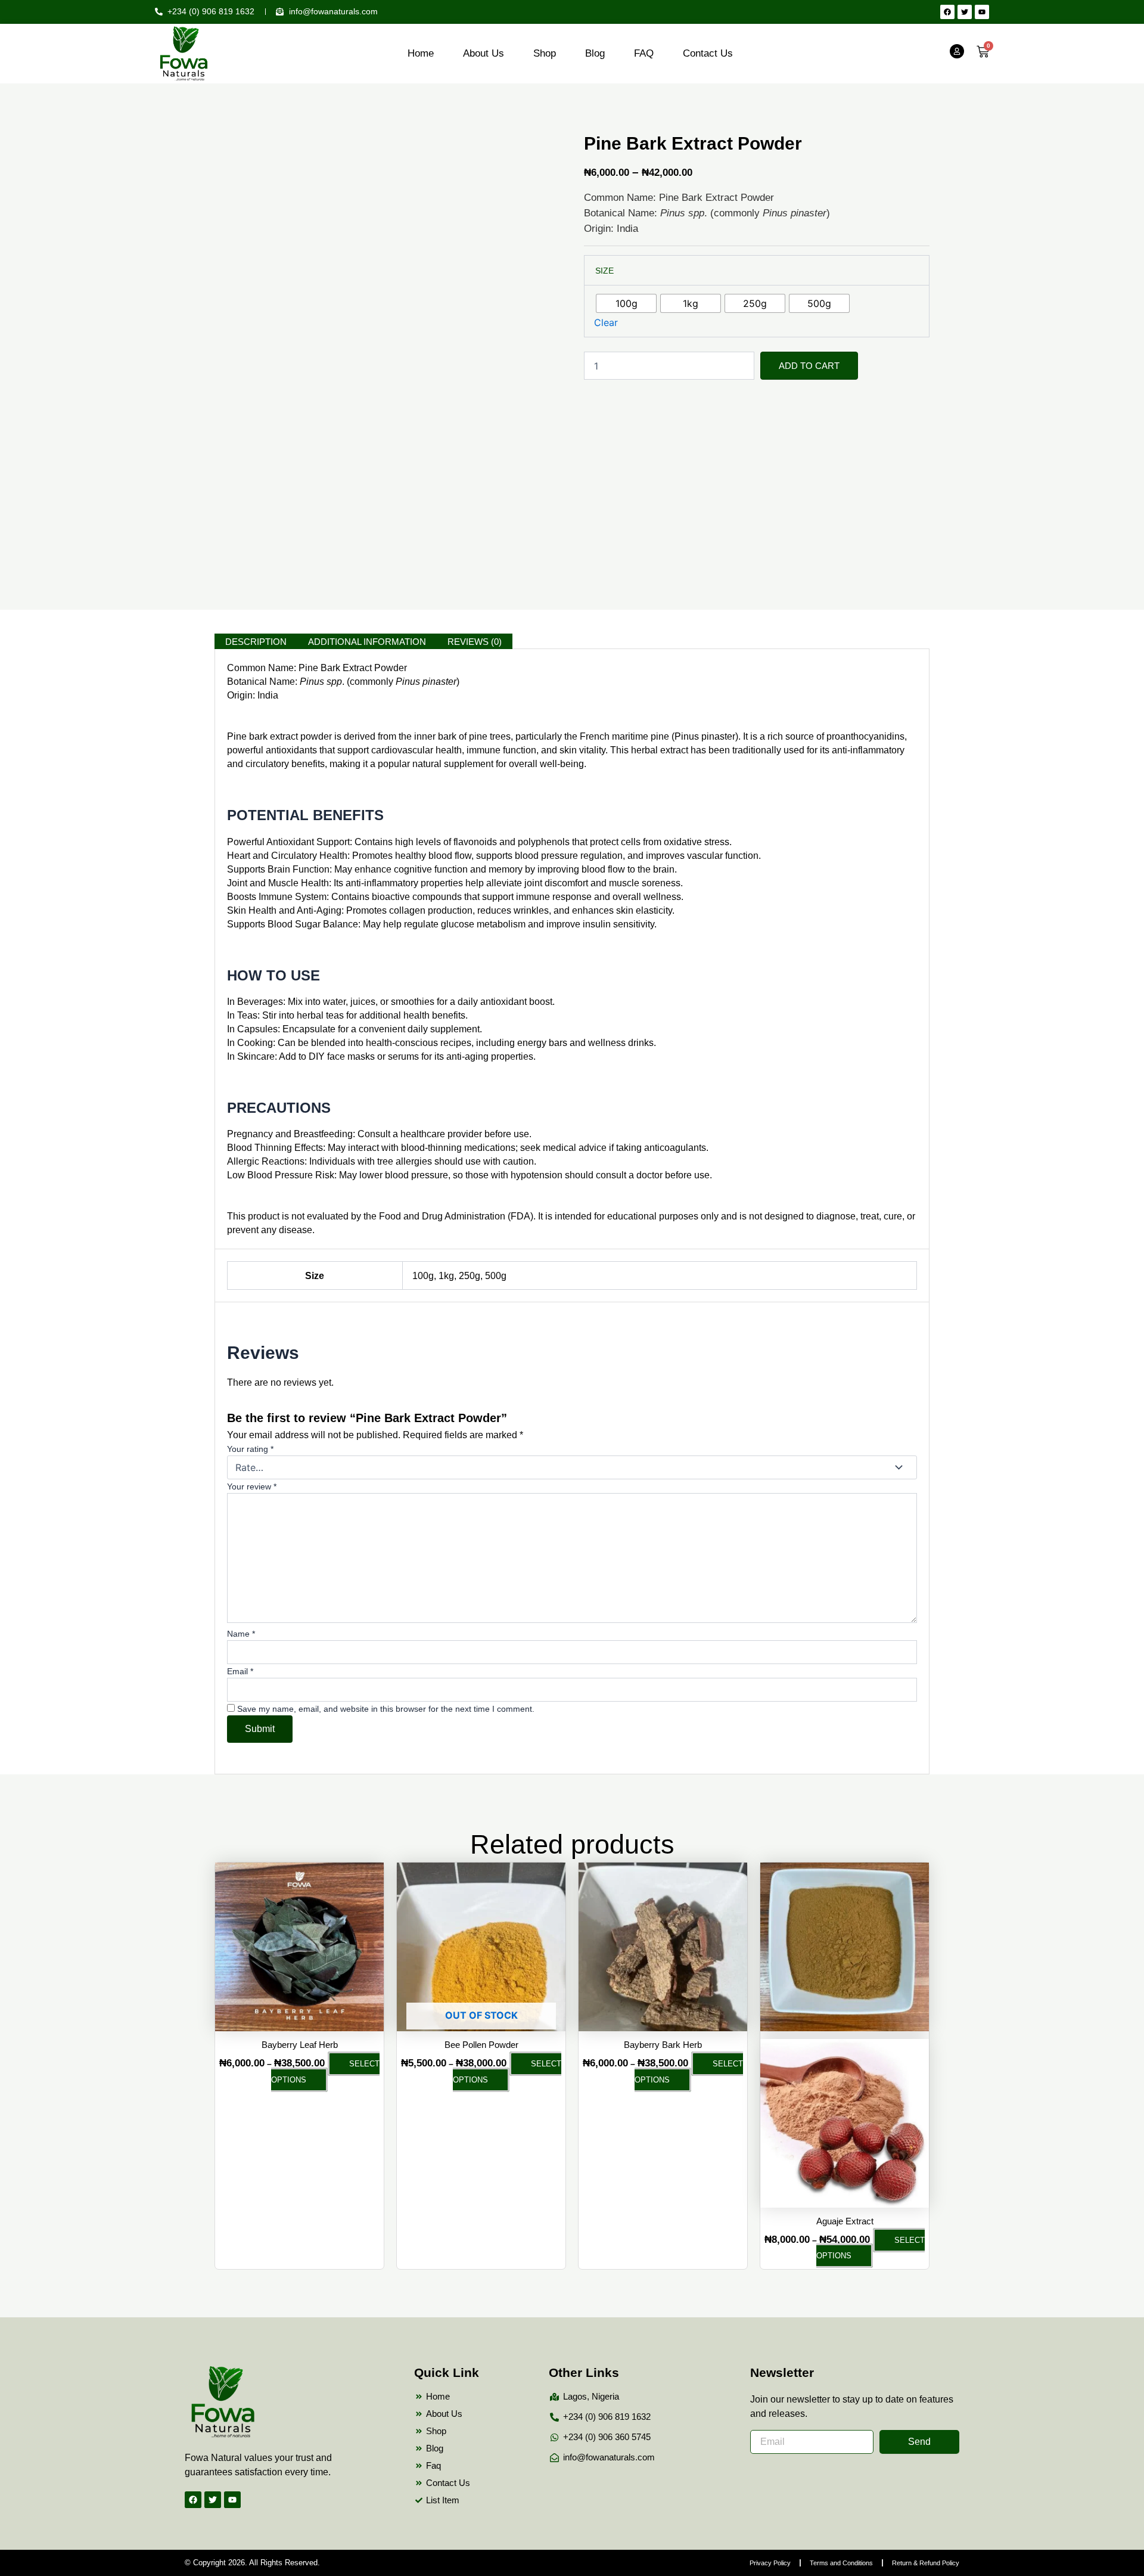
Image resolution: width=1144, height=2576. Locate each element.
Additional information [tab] (367, 642)
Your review (252, 1486)
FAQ (644, 53)
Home (421, 53)
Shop (545, 53)
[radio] (626, 303)
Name (241, 1634)
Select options (325, 2071)
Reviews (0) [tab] (475, 642)
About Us (484, 53)
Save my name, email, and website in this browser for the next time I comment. (386, 1709)
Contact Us (708, 53)
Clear (606, 322)
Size (604, 271)
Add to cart (809, 366)
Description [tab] (256, 642)
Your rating (250, 1449)
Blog (595, 53)
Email (240, 1671)
